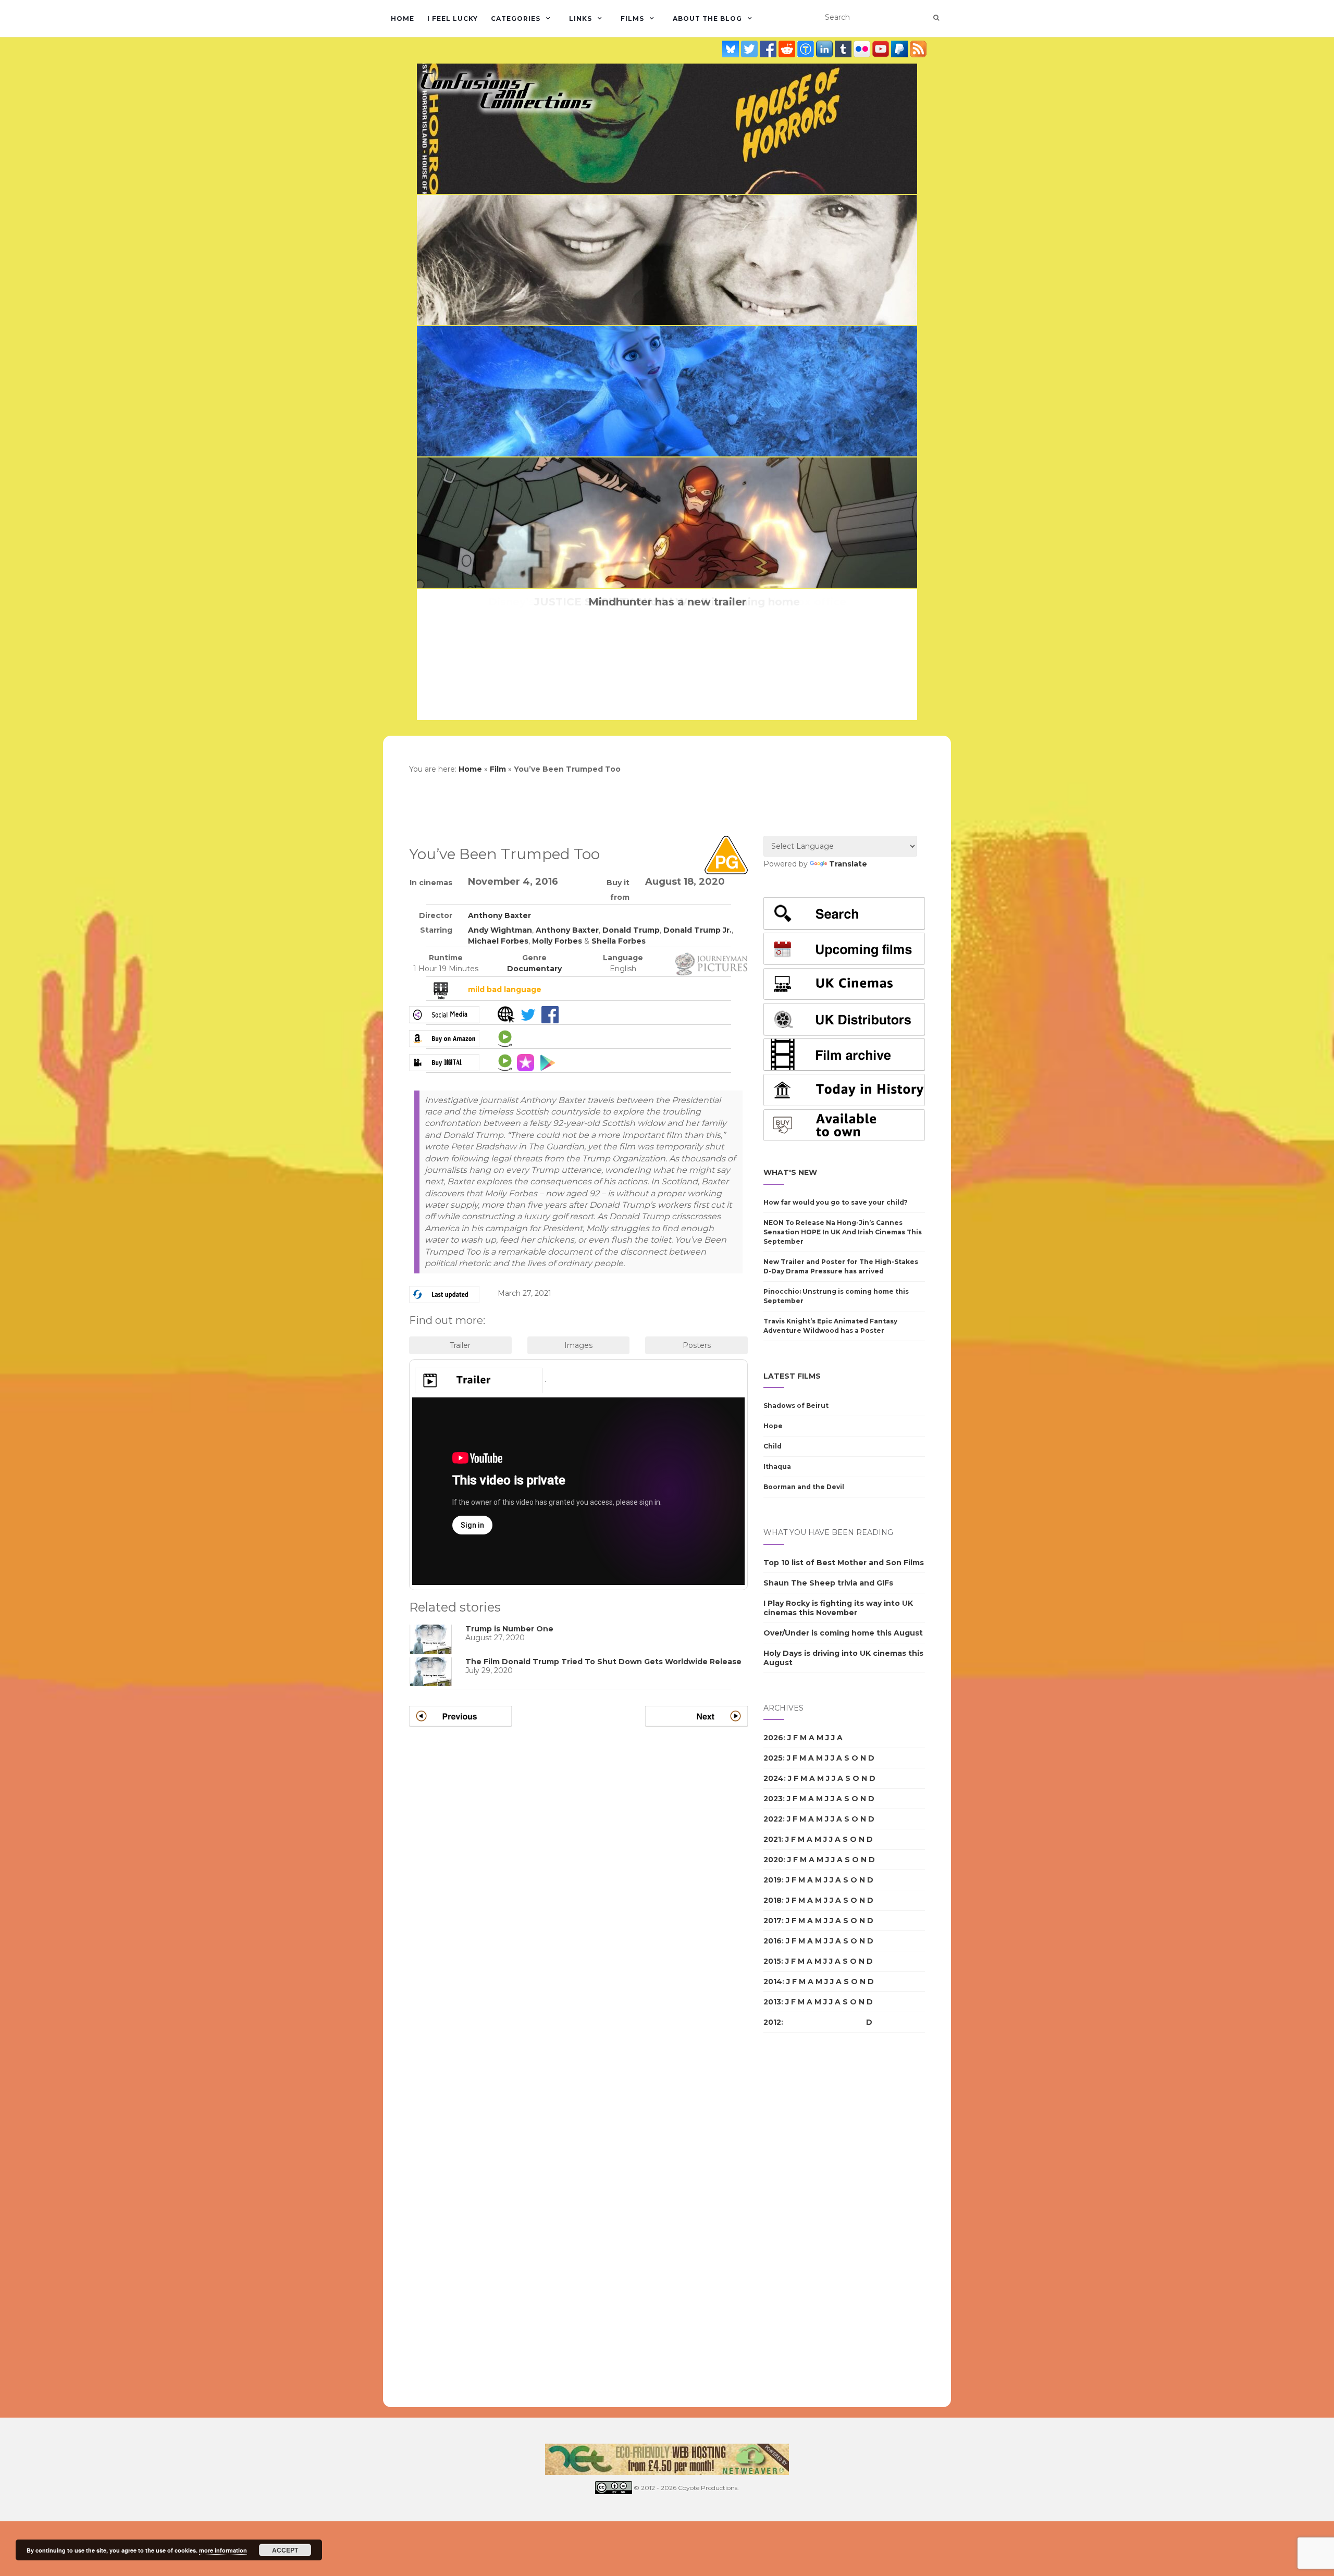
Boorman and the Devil (804, 1487)
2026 (773, 1738)
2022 (773, 1819)
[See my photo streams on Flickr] (863, 49)
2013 (772, 2002)
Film (498, 769)
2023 (773, 1799)
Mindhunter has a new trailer (667, 602)
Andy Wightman (500, 930)
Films (632, 18)
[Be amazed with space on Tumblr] (844, 49)
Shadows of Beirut (796, 1405)
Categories (516, 18)
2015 (772, 1961)
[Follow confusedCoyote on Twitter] (750, 49)
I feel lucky (453, 18)
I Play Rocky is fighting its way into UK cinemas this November (838, 1608)
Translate (848, 864)
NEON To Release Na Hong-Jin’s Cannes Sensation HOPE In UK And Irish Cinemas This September (843, 1232)
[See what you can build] (807, 49)
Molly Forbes (557, 941)
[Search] (936, 18)
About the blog (707, 18)
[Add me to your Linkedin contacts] (825, 49)
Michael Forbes (498, 941)
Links (580, 18)
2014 (773, 1981)
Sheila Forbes (619, 941)
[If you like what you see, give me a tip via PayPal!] (900, 49)
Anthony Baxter (499, 915)
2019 (773, 1880)
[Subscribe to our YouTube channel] (882, 49)
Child (773, 1446)
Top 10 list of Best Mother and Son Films (844, 1563)
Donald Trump (631, 930)
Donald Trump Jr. (697, 930)
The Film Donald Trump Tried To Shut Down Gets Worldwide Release (603, 1662)
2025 (773, 1758)
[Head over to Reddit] (788, 49)
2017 (773, 1921)
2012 (772, 2022)
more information (223, 2550)
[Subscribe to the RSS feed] (918, 49)
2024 (774, 1778)
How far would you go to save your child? (836, 1202)
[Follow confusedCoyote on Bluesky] (732, 49)
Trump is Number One (509, 1629)
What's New (790, 1172)
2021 (772, 1839)
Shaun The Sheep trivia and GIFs (828, 1583)
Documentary (534, 969)
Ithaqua (777, 1466)
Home (403, 18)
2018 (773, 1900)
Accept (285, 2550)
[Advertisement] (805, 2220)
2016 (773, 1941)
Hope (773, 1426)
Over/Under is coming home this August (843, 1633)
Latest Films (792, 1376)
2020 (773, 1860)
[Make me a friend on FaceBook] (769, 49)
